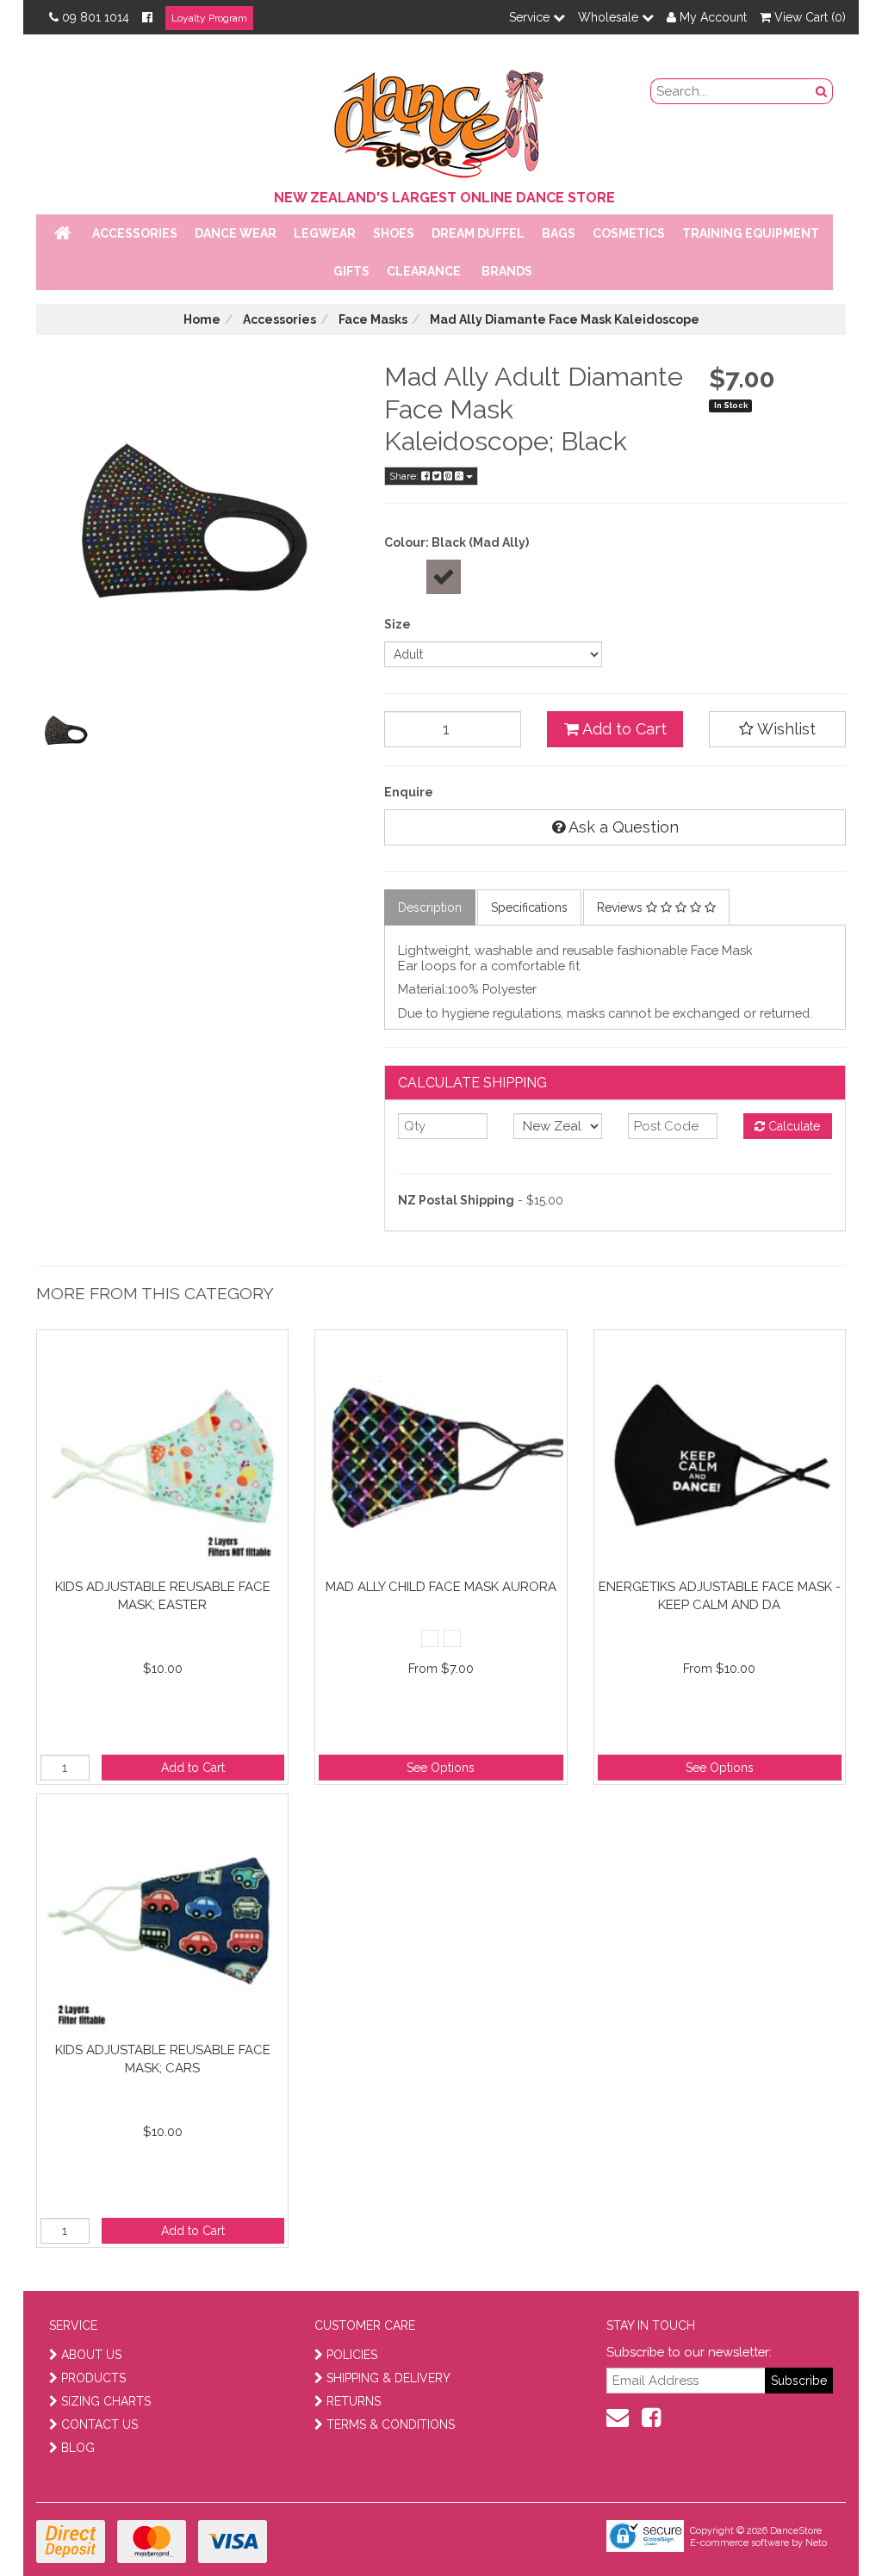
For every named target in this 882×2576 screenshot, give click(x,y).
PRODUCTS (93, 2378)
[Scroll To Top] (825, 2525)
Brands (507, 271)
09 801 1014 (96, 17)
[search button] (822, 91)
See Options (441, 1768)
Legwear (325, 233)
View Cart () (808, 17)
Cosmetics (629, 233)
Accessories (135, 233)
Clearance (424, 271)
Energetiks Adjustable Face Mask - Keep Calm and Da (720, 1596)
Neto (816, 2543)
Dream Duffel (478, 233)
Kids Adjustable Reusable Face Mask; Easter (163, 1596)
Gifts (351, 271)
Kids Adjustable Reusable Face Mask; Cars (163, 2059)
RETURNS (354, 2401)
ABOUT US (91, 2355)
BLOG (78, 2448)
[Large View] (67, 731)
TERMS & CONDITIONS (391, 2424)
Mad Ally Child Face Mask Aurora (441, 1587)
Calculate (792, 1126)
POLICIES (352, 2355)
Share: (405, 476)
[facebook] (651, 2418)
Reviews (621, 907)
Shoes (394, 233)
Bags (559, 233)
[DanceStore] (441, 120)
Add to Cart (623, 729)
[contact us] (618, 2418)
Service (531, 17)
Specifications (529, 907)
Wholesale (610, 17)
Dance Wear (236, 233)
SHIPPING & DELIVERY (388, 2378)
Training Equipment (751, 233)
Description (430, 907)
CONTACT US (99, 2424)
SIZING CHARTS (106, 2401)
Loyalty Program (209, 18)
